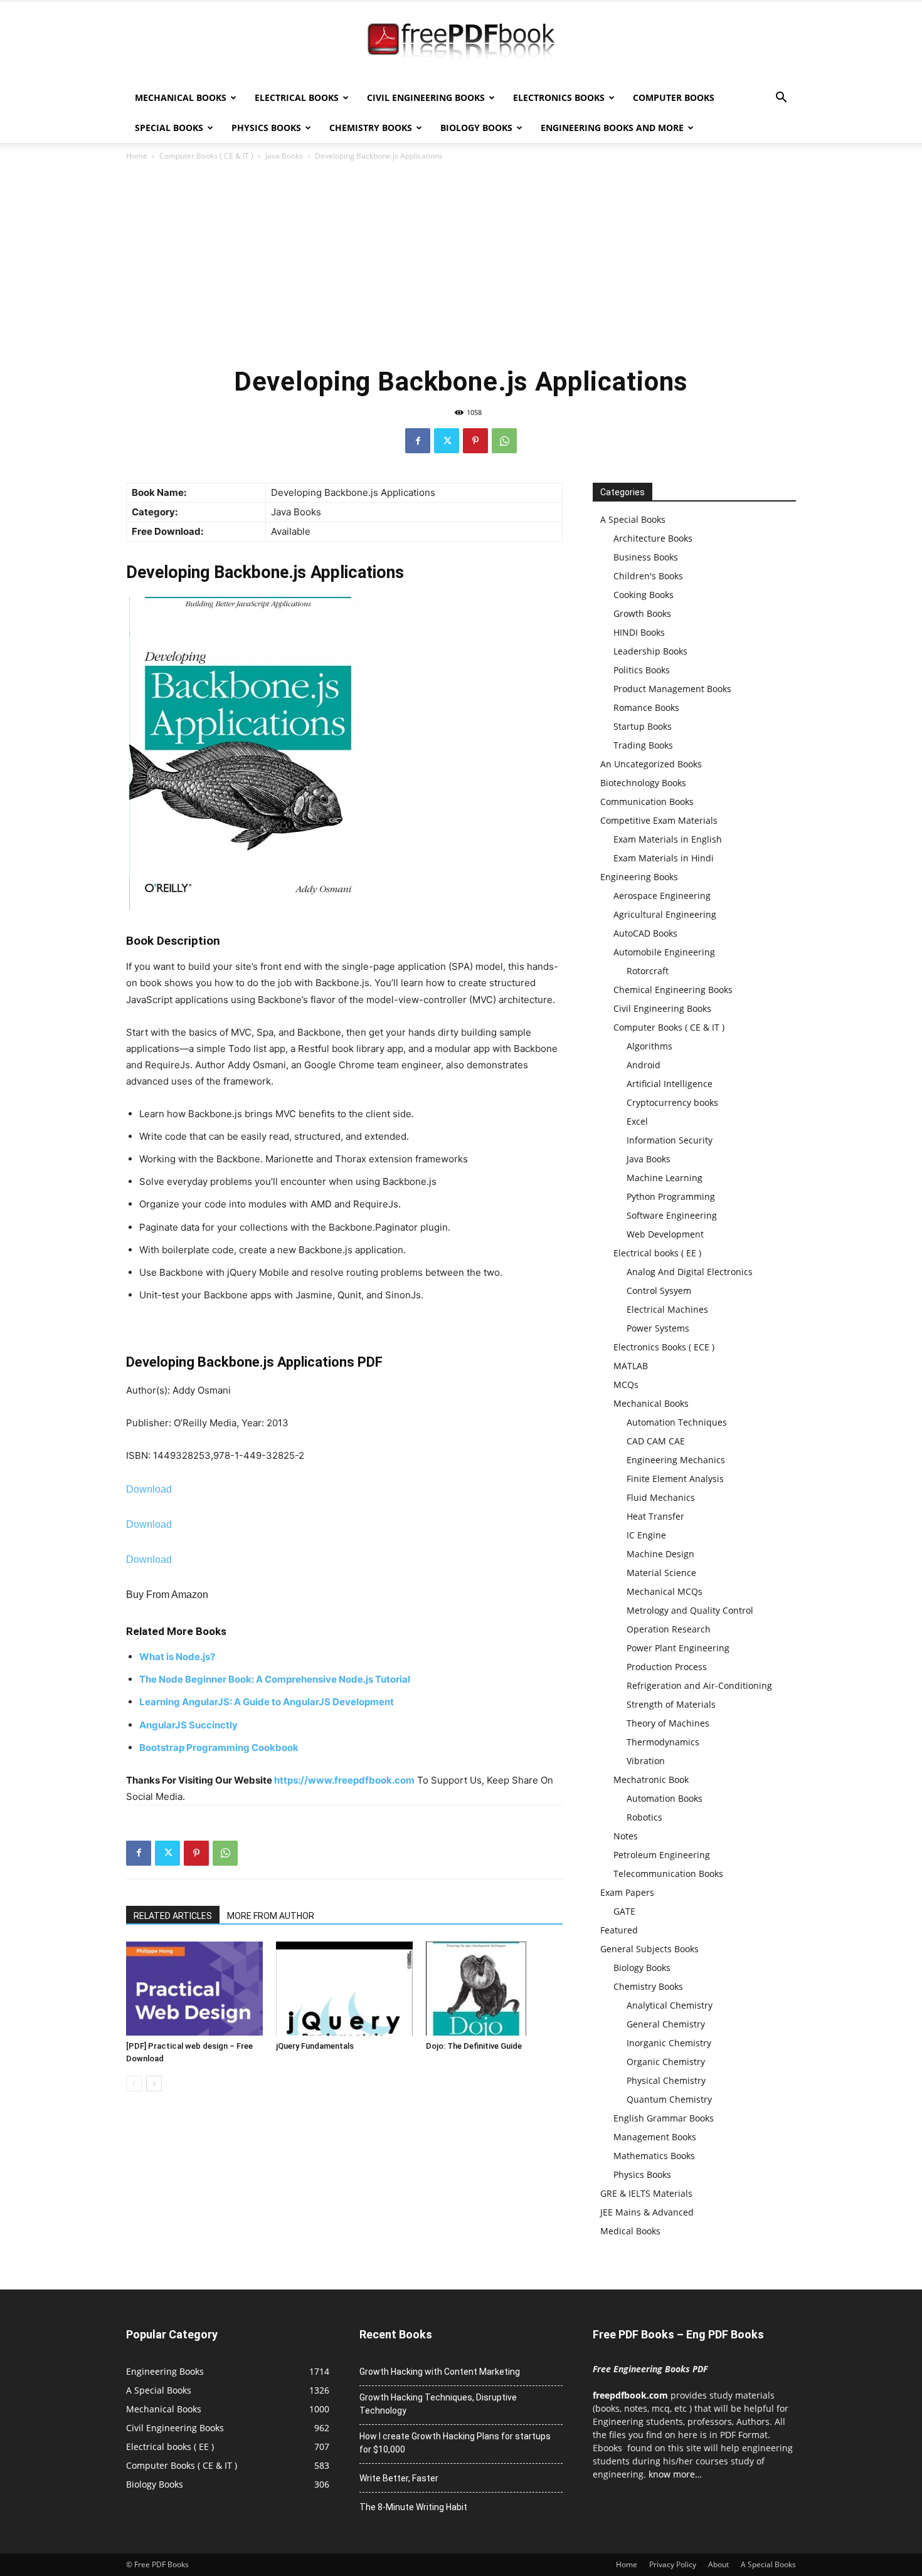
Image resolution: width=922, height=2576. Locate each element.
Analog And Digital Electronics (690, 1272)
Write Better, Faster (399, 2478)
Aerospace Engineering (662, 896)
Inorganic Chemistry (669, 2043)
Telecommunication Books (668, 1874)
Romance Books (646, 707)
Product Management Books (672, 689)
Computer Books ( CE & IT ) (206, 156)
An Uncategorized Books (651, 764)
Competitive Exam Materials (659, 820)
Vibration (646, 1761)
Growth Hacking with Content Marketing (440, 2372)
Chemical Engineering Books (673, 990)
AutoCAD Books (645, 933)
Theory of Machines (668, 1723)
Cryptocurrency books (672, 1102)
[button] (781, 99)
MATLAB (631, 1366)
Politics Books (642, 670)
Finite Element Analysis (675, 1479)
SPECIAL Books (169, 128)
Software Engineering (672, 1215)
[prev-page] (134, 2084)
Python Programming (671, 1196)
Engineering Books (639, 877)
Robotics (644, 1817)
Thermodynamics (663, 1742)
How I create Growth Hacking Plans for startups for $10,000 (455, 2443)
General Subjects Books (649, 1949)
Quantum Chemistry (669, 2099)
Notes (626, 1836)
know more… (675, 2474)
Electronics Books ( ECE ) (664, 1347)
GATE (624, 1911)
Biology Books (476, 128)
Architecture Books (653, 538)
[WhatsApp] (504, 441)
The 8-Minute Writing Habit (413, 2507)
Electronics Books (559, 97)
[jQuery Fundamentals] (344, 1989)
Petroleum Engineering (662, 1855)
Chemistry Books (371, 128)
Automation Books (665, 1798)
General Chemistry (666, 2024)
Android (644, 1065)
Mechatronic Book (651, 1780)
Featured (619, 1930)
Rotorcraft (648, 971)
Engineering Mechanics (676, 1460)
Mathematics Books (654, 2156)
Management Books (655, 2137)
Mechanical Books (181, 97)
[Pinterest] (475, 441)
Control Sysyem (659, 1291)
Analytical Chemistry (670, 2005)
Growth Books (642, 613)
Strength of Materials (671, 1704)
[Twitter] (447, 441)
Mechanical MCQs (665, 1591)
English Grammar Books (664, 2118)
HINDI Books (639, 632)
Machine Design (660, 1554)
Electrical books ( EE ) (657, 1253)
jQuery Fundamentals (315, 2046)
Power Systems (658, 1328)
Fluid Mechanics (661, 1497)
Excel (637, 1121)
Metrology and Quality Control (690, 1610)
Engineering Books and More (612, 128)
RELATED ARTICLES (173, 1916)
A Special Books (633, 519)
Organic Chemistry (666, 2062)
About (718, 2564)
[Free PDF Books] (461, 43)
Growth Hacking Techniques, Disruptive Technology (438, 2404)
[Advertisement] (461, 263)
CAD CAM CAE (656, 1441)
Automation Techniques (677, 1422)
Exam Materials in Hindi (664, 858)
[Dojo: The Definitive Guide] (494, 1989)
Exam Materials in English (668, 839)
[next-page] (154, 2084)
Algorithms (649, 1046)
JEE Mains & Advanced (647, 2212)
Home (137, 156)
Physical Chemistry (666, 2080)
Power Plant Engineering (678, 1648)
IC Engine (646, 1535)
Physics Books (266, 128)
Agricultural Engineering (665, 914)
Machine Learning (665, 1178)
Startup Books (643, 726)
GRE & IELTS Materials (646, 2193)
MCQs (626, 1385)
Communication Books (647, 802)
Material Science (661, 1573)
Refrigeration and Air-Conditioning (699, 1685)
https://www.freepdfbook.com (344, 1780)
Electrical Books (297, 97)
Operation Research (669, 1629)
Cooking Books (644, 595)
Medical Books (630, 2231)
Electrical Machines (667, 1309)
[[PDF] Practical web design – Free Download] (194, 1989)
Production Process (667, 1667)
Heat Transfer (655, 1516)
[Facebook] (418, 441)
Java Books (284, 156)
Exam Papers (627, 1892)
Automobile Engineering (664, 952)
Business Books (646, 557)
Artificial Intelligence (670, 1084)
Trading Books (643, 745)
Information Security (670, 1140)
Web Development (665, 1234)
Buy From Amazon (167, 1595)
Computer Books (674, 97)
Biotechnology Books (643, 783)
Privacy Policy (673, 2564)
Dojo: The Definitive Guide (474, 2046)
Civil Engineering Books (426, 97)
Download (149, 1489)
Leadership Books (650, 651)
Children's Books (648, 576)
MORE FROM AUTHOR (271, 1916)
